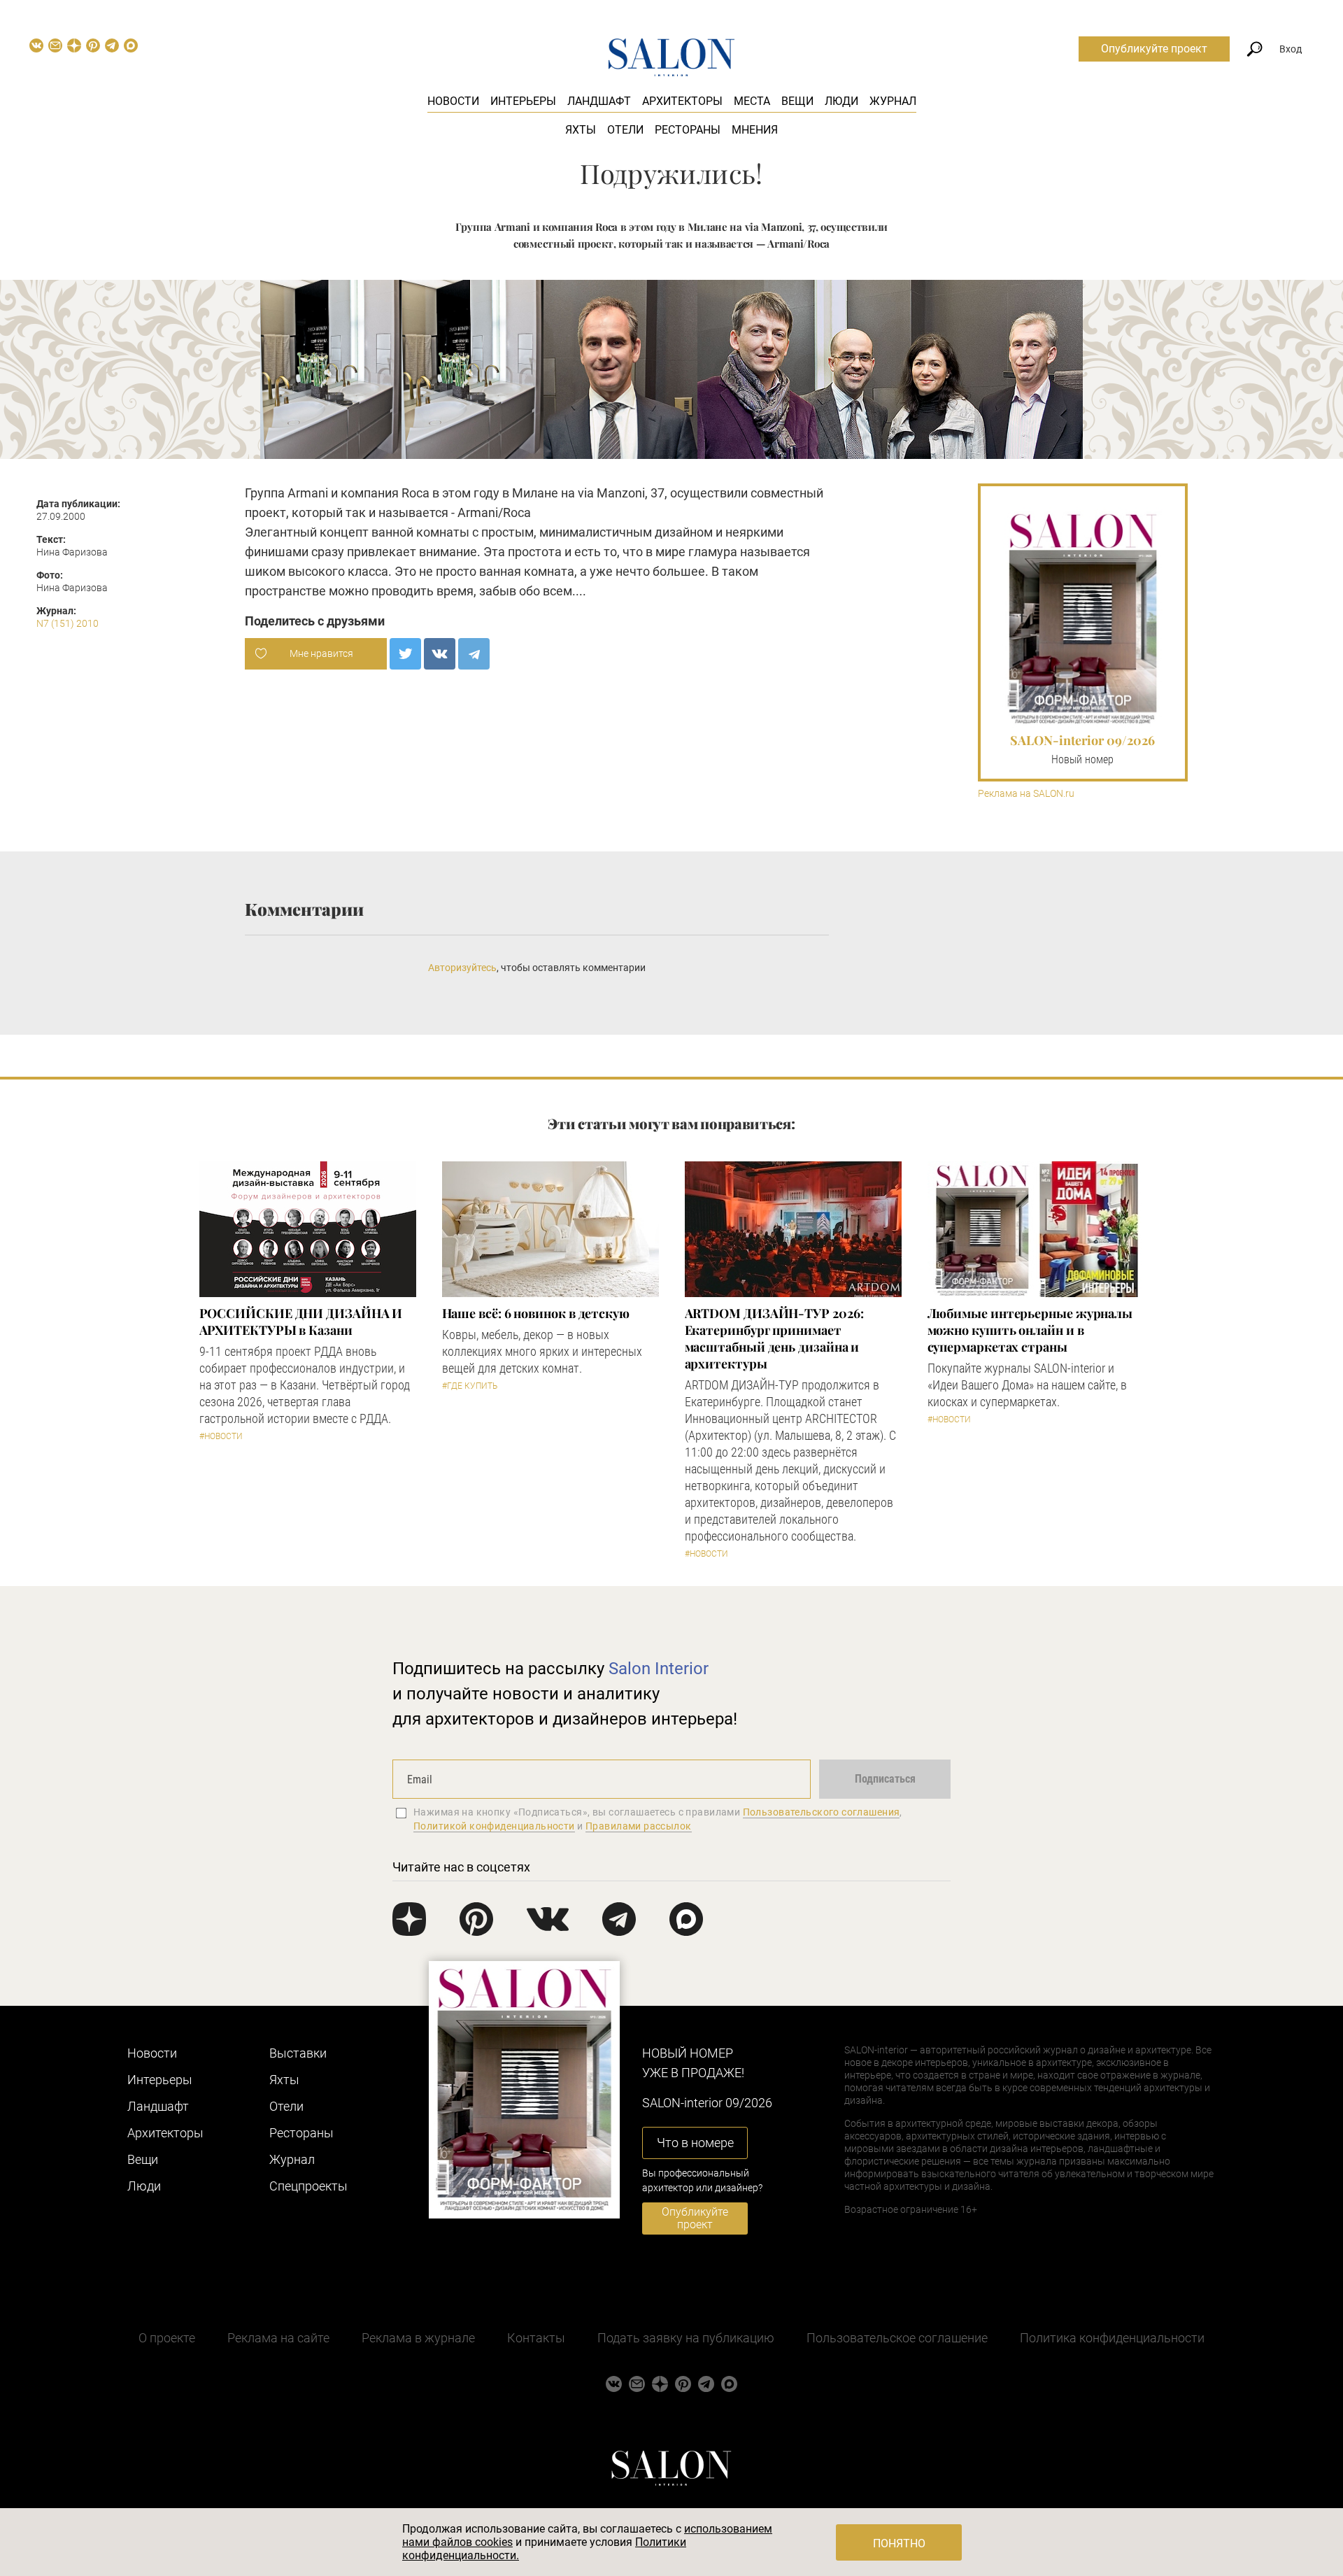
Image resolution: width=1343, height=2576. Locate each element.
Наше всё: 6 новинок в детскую (536, 1313)
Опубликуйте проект (1154, 49)
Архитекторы (682, 101)
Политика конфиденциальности (1112, 2338)
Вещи (797, 101)
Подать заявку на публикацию (686, 2338)
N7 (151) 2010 (67, 623)
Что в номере (695, 2143)
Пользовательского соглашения (822, 1812)
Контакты (536, 2338)
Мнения (755, 130)
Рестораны (688, 130)
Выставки (298, 2053)
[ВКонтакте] (440, 654)
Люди (841, 101)
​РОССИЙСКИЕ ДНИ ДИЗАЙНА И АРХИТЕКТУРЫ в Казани (301, 1322)
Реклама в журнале (418, 2338)
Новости (453, 101)
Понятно (899, 2543)
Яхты (581, 130)
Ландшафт (599, 101)
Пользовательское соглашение (897, 2338)
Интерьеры (523, 101)
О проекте (167, 2338)
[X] (405, 654)
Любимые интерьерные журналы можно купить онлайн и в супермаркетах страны (1030, 1330)
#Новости (221, 1436)
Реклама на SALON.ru (1026, 794)
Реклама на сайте (278, 2338)
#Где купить (470, 1386)
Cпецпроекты (308, 2186)
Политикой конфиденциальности (494, 1826)
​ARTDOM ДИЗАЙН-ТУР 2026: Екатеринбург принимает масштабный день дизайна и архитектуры (774, 1338)
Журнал (893, 101)
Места (752, 101)
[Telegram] (474, 654)
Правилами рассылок (639, 1826)
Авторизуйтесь (462, 968)
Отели (625, 130)
